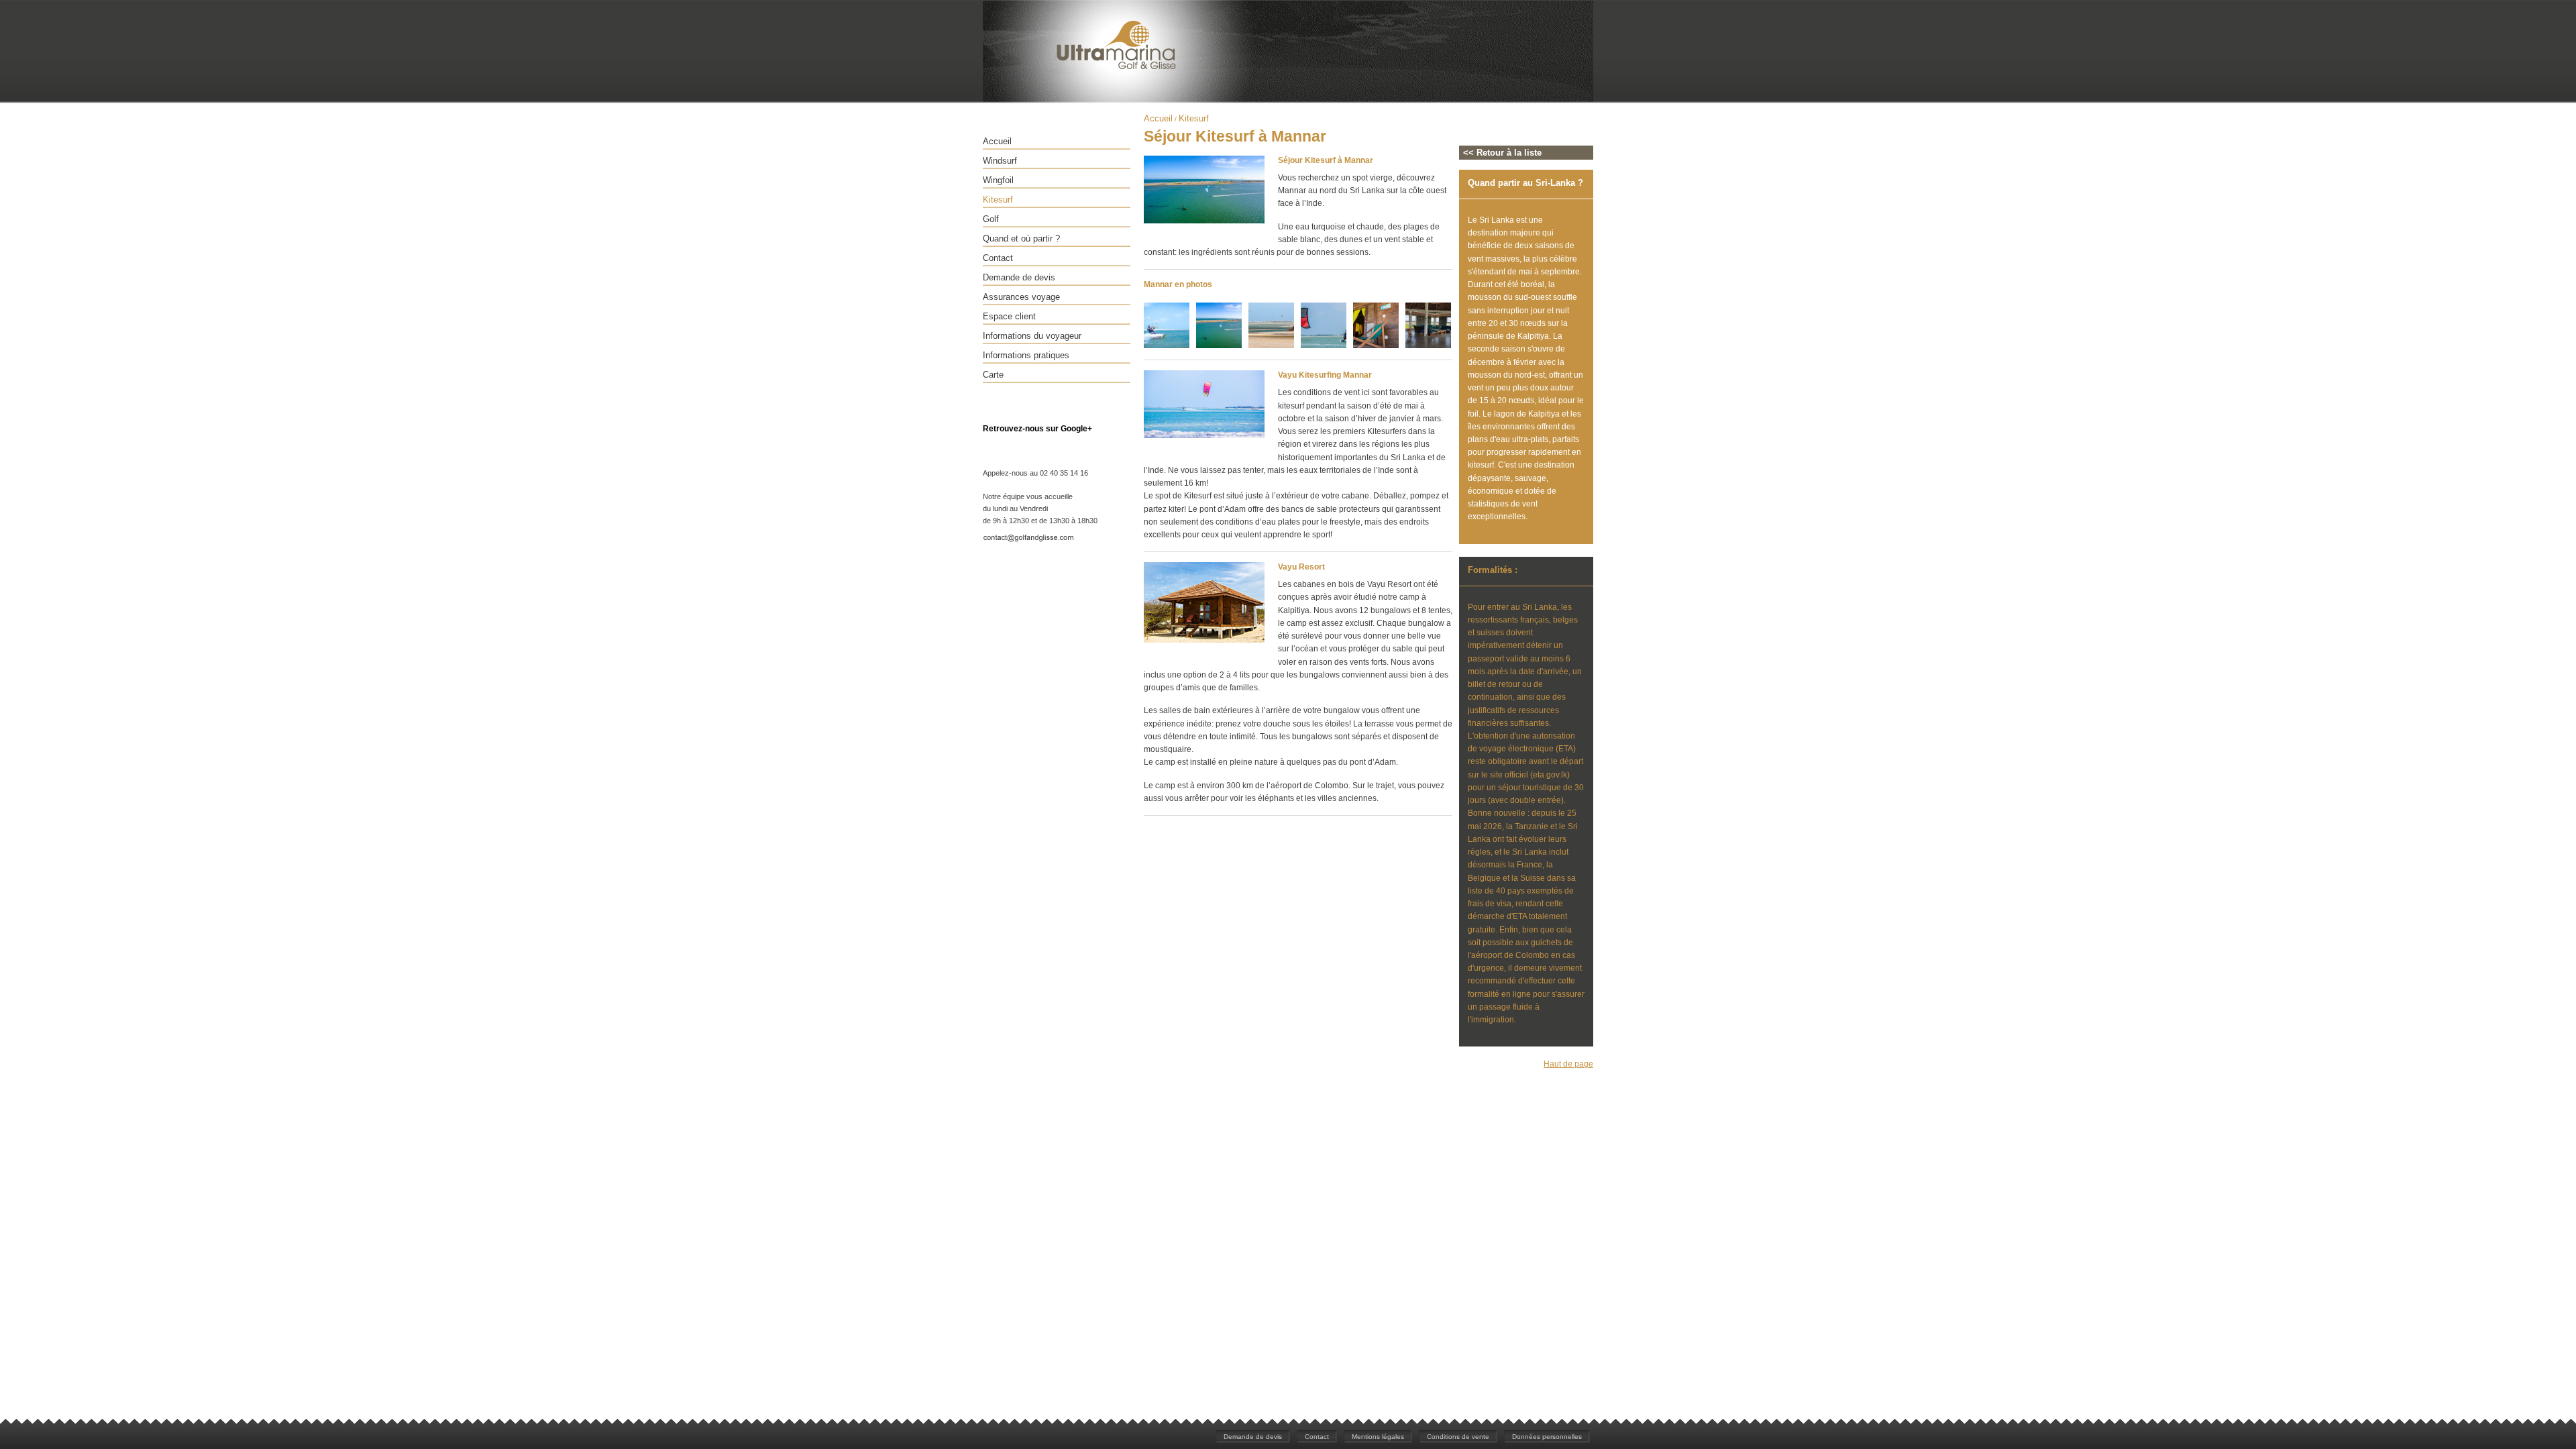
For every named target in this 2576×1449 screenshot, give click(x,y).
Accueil (997, 141)
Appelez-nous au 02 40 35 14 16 (1035, 473)
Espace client (1009, 316)
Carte (993, 375)
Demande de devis (1019, 277)
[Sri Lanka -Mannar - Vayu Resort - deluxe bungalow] (1376, 346)
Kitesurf (998, 200)
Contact (998, 258)
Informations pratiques (1026, 355)
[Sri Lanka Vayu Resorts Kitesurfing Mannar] (1204, 221)
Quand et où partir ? (1021, 238)
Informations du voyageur (1032, 336)
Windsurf (1000, 161)
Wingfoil (998, 180)
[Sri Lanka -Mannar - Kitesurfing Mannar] (1167, 346)
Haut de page (1568, 1064)
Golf (991, 219)
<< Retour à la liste (1502, 153)
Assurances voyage (1021, 297)
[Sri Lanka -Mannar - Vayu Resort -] (1428, 346)
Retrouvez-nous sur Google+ (1037, 429)
